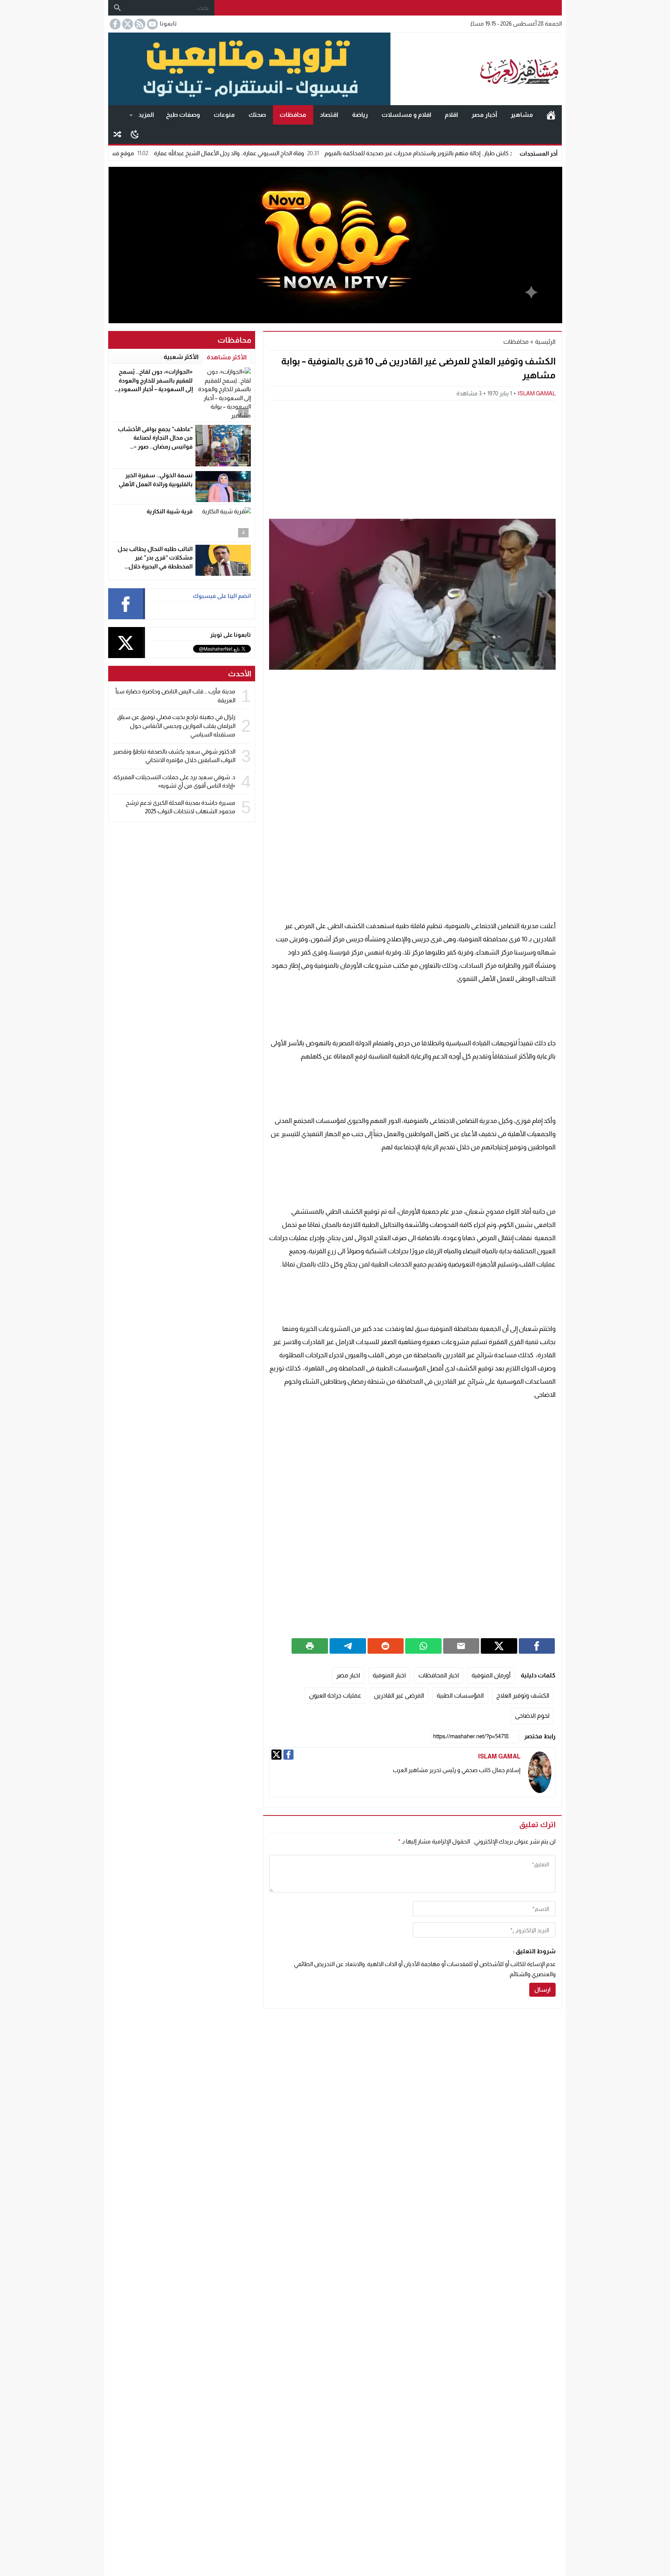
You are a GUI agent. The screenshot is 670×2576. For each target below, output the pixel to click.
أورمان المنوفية (491, 1675)
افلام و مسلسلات (406, 115)
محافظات (293, 115)
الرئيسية (551, 115)
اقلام (451, 115)
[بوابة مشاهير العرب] (476, 69)
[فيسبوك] (288, 1755)
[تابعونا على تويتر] (127, 24)
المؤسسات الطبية (460, 1695)
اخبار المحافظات (439, 1675)
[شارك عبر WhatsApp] (423, 1646)
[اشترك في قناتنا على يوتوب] (152, 24)
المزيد (146, 115)
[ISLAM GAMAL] (540, 1772)
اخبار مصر (348, 1675)
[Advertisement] (412, 459)
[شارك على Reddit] (386, 1646)
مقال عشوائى (117, 134)
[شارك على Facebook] (537, 1646)
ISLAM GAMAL (537, 393)
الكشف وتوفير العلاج (523, 1695)
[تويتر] (276, 1755)
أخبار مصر (484, 115)
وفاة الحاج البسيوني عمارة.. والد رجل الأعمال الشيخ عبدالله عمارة (307, 153)
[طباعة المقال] (310, 1646)
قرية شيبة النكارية (170, 511)
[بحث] (117, 8)
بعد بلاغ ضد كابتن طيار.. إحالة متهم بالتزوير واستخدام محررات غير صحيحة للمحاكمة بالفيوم (509, 153)
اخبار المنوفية (389, 1675)
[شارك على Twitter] (499, 1646)
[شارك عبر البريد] (461, 1646)
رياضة (360, 115)
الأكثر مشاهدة (227, 357)
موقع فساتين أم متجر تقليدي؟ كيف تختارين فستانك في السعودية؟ (132, 153)
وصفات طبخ (183, 115)
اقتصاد (329, 115)
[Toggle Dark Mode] (135, 134)
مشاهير (522, 115)
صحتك (257, 115)
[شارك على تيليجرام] (348, 1646)
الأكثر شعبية (181, 357)
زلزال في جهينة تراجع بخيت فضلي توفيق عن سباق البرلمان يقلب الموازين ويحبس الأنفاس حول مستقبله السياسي (176, 726)
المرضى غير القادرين (399, 1695)
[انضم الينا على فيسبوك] (114, 24)
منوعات (224, 115)
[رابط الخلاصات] (139, 24)
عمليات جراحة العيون (335, 1695)
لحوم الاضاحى (532, 1716)
